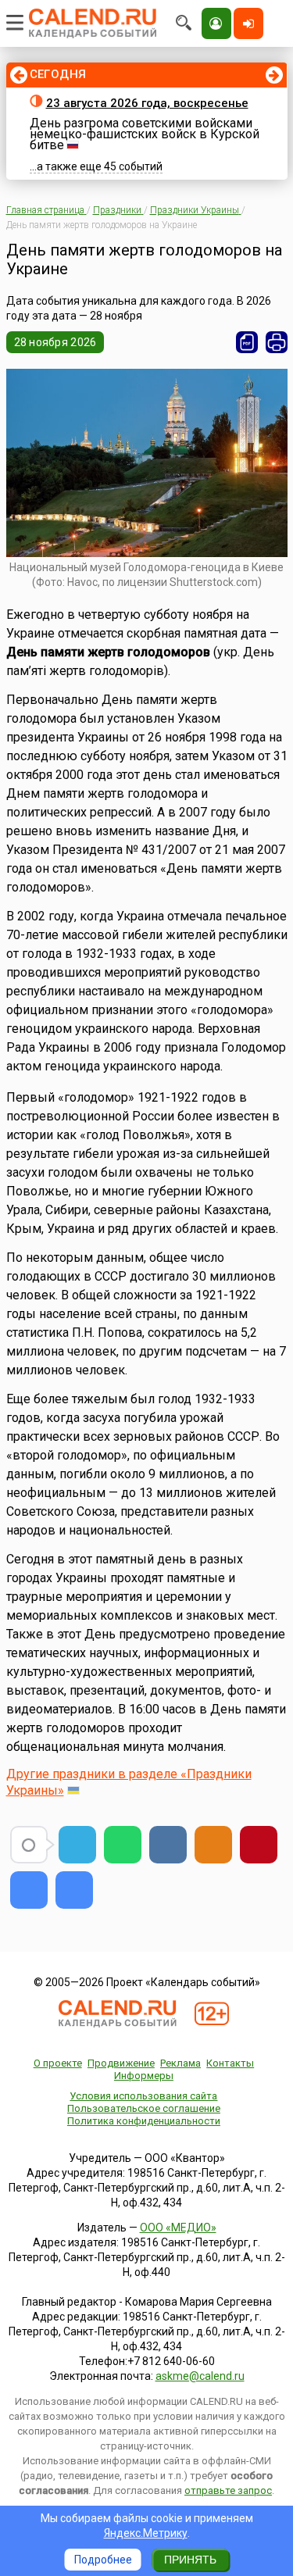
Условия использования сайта (143, 2096)
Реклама (180, 2063)
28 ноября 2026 (55, 342)
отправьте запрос (228, 2490)
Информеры (144, 2076)
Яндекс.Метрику (146, 2533)
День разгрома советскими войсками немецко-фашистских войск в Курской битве (145, 134)
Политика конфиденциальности (144, 2121)
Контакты (230, 2063)
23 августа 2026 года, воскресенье (147, 103)
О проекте (58, 2063)
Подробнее (103, 2560)
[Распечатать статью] (277, 342)
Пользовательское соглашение (144, 2108)
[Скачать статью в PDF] (247, 342)
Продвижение (121, 2063)
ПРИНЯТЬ (190, 2560)
